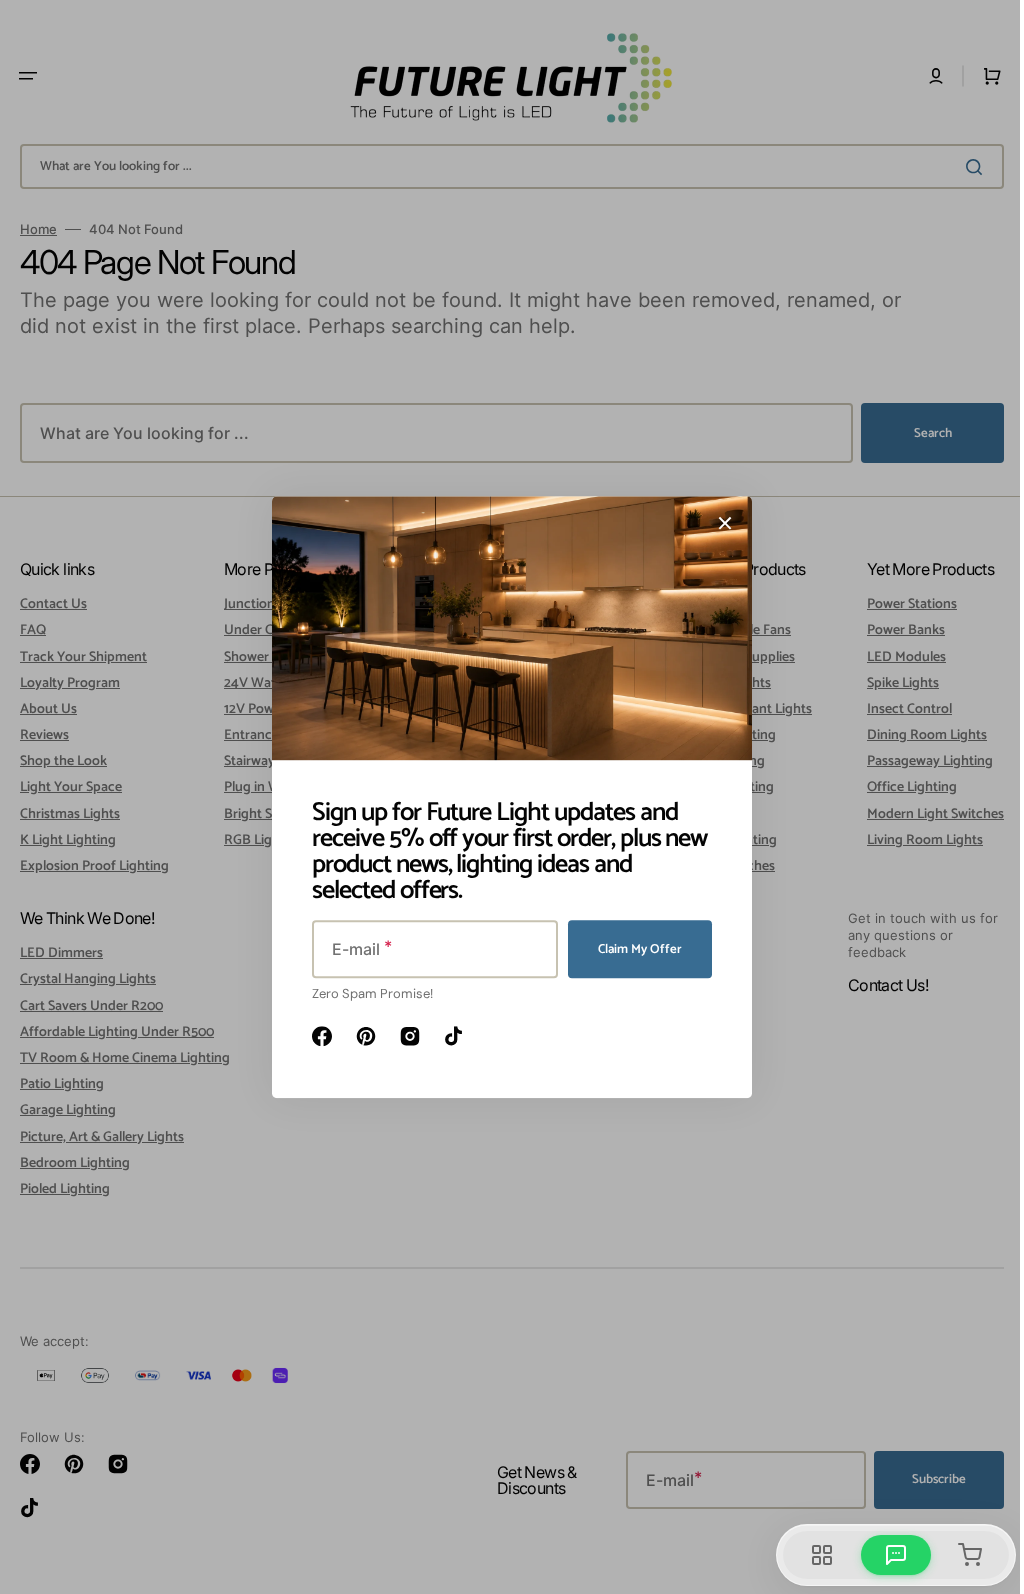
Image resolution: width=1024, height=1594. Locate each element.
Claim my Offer (633, 949)
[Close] (718, 523)
